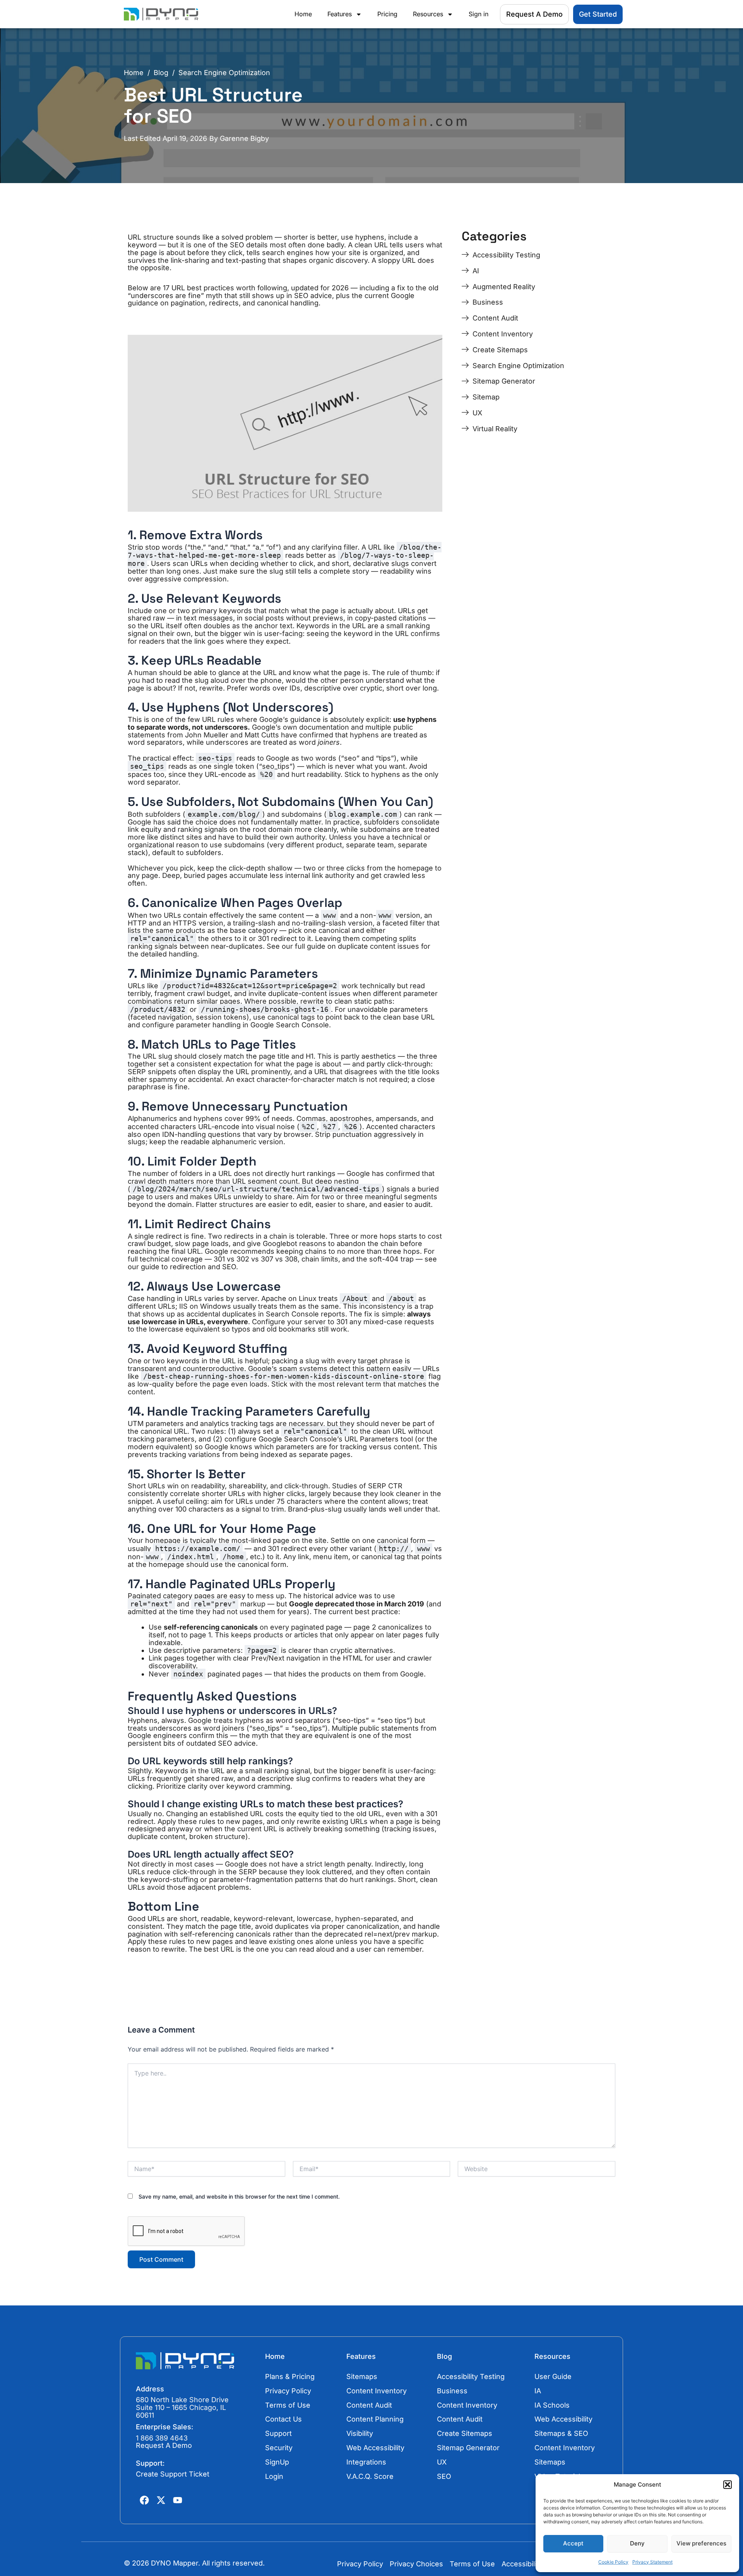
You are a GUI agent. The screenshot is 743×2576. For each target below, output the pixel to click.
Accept (573, 2543)
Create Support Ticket (173, 2474)
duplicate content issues (378, 946)
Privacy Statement (652, 2562)
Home (303, 14)
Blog (161, 73)
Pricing (387, 14)
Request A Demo (164, 2445)
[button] (728, 2485)
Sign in (478, 14)
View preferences (701, 2543)
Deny (637, 2543)
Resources (428, 14)
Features (340, 14)
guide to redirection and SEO (188, 1267)
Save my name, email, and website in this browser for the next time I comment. (239, 2196)
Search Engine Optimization (224, 73)
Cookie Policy (613, 2562)
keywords (235, 611)
